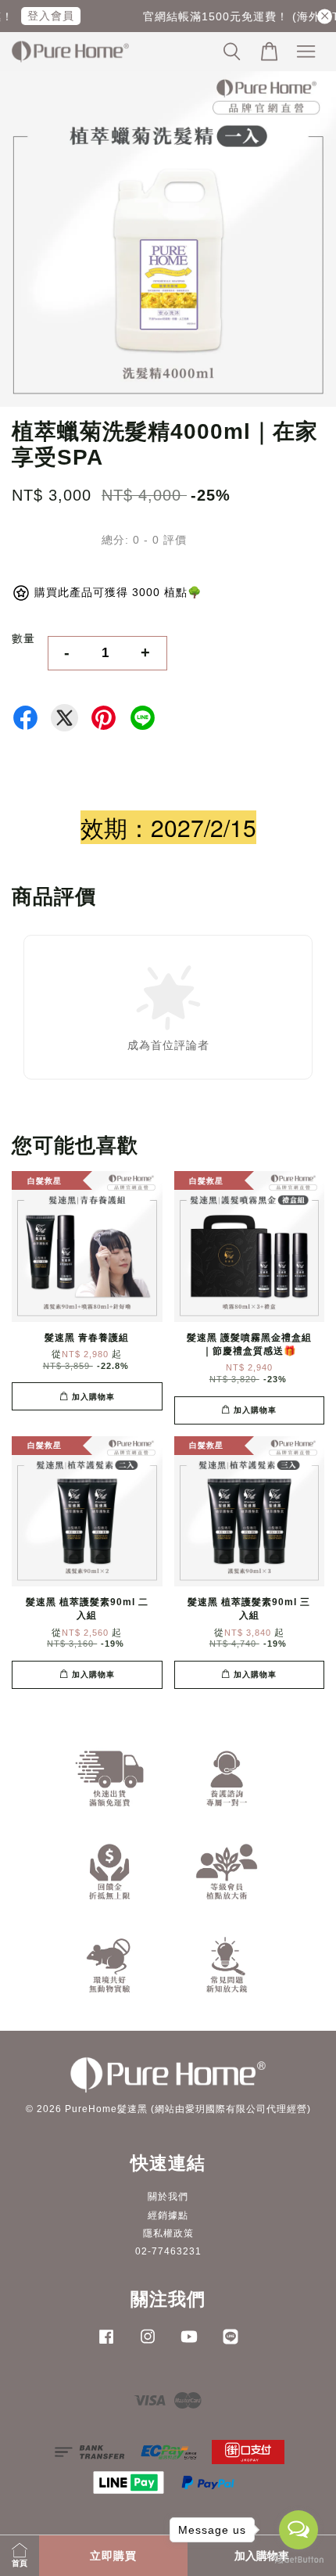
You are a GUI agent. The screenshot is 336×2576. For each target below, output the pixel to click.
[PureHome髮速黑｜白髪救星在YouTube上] (189, 2344)
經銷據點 (168, 2215)
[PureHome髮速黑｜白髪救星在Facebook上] (106, 2344)
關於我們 (168, 2197)
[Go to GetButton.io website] (298, 2560)
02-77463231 (168, 2251)
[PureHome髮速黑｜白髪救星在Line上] (231, 2344)
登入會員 (43, 16)
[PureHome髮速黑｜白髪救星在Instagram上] (148, 2344)
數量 (23, 638)
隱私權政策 (168, 2233)
